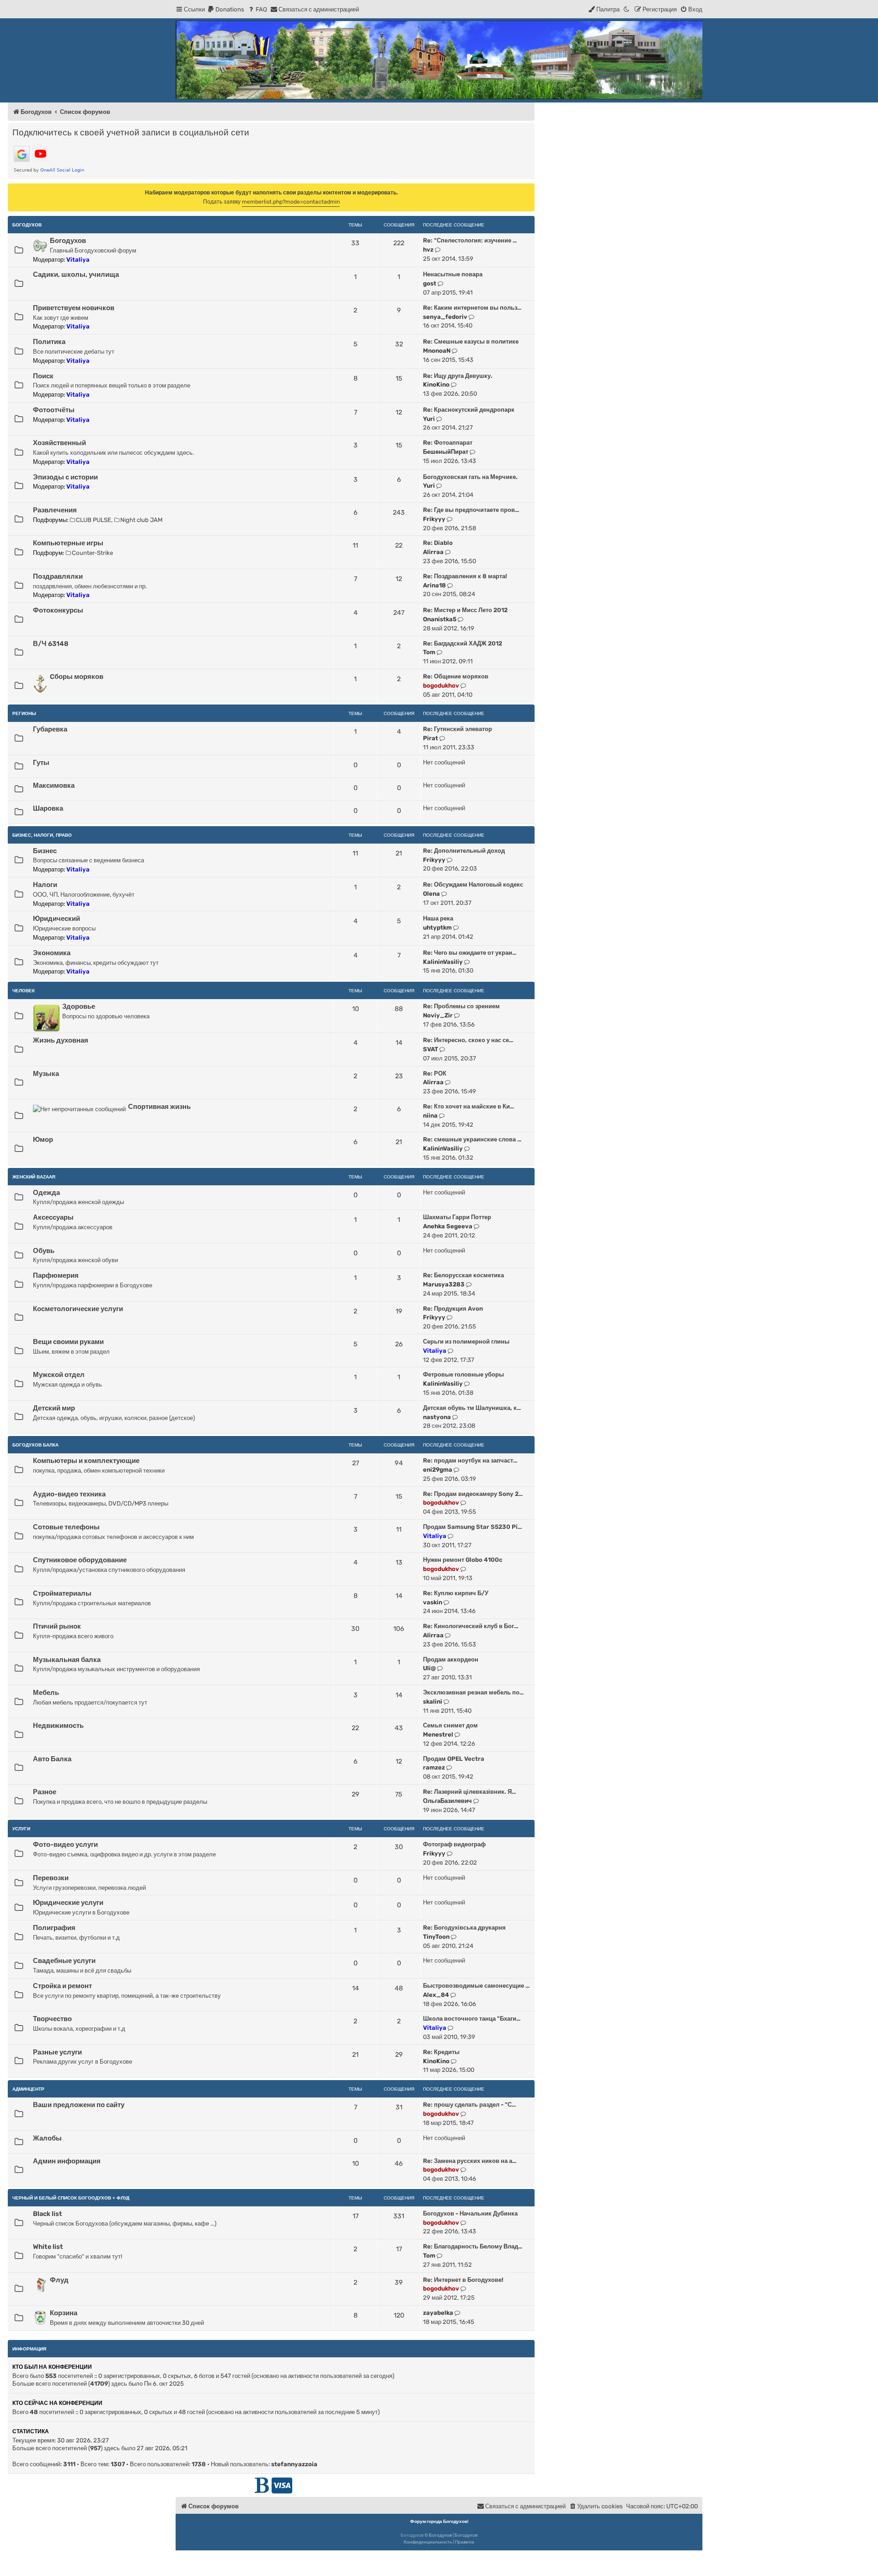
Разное (45, 1792)
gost (430, 283)
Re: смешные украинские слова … (472, 1139)
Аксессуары (53, 1217)
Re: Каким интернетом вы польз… (472, 308)
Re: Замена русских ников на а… (470, 2161)
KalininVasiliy (443, 962)
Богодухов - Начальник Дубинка (470, 2213)
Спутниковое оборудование (80, 1560)
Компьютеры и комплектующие (86, 1461)
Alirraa (433, 552)
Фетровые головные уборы (463, 1374)
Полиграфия (54, 1928)
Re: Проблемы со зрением (461, 1006)
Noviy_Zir (438, 1015)
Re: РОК (435, 1073)
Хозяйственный (59, 443)
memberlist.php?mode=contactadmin (291, 202)
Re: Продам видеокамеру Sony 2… (473, 1494)
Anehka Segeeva (448, 1226)
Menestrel (438, 1734)
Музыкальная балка (67, 1660)
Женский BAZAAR (34, 1177)
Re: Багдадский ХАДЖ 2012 (463, 643)
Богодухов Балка (35, 1445)
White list (48, 2247)
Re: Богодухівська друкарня (464, 1928)
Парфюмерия (56, 1275)
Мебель (46, 1693)
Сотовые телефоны (66, 1527)
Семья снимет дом (450, 1725)
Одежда (46, 1193)
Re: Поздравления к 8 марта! (465, 576)
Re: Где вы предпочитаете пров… (471, 510)
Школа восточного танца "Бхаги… (472, 2019)
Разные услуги (57, 2052)
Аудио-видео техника (69, 1494)
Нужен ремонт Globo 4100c (463, 1560)
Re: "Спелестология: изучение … (470, 240)
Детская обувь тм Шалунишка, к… (472, 1408)
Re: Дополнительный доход (464, 851)
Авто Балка (52, 1759)
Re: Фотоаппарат (448, 443)
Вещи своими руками (68, 1342)
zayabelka (438, 2313)
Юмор (43, 1140)
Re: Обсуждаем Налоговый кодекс (473, 885)
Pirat (431, 738)
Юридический (56, 919)
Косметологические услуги (78, 1309)
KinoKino (436, 385)
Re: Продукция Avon (453, 1309)
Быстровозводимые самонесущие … (476, 1986)
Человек (24, 991)
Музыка (46, 1074)
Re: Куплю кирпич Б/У (456, 1593)
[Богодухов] (439, 60)
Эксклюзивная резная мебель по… (473, 1692)
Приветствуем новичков (74, 308)
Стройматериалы (62, 1593)
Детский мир (54, 1408)
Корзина (64, 2313)
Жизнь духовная (61, 1040)
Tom (429, 652)
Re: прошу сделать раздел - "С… (469, 2105)
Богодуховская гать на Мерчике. (470, 477)
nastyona (437, 1417)
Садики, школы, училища (76, 274)
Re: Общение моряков (456, 676)
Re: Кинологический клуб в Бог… (471, 1626)
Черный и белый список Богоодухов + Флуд (71, 2198)
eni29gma (438, 1470)
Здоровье (79, 1006)
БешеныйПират (446, 452)
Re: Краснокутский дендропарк (469, 410)
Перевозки (51, 1878)
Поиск (43, 376)
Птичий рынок (57, 1626)
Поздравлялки (58, 576)
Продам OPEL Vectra (454, 1759)
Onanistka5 (440, 619)
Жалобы (47, 2138)
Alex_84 (436, 1995)
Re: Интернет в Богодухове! (463, 2280)
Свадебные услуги (64, 1961)
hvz (428, 250)
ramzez (434, 1767)
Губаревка (50, 729)
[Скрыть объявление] (529, 190)
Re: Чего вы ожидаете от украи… (470, 953)
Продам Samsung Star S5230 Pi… (472, 1527)
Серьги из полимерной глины (466, 1342)
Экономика (52, 953)
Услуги (21, 1829)
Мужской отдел (59, 1375)
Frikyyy (434, 519)
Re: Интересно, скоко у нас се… (468, 1040)
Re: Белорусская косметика (463, 1275)
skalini (433, 1702)
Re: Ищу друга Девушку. (458, 376)
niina (430, 1116)
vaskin (433, 1602)
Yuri (429, 419)
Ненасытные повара (453, 274)
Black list (48, 2214)
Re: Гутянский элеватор (458, 729)
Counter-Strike (92, 553)
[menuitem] (226, 9)
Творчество (52, 2019)
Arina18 (434, 585)
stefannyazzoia (294, 2464)
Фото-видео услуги (65, 1845)
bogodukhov (441, 686)
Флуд (59, 2280)
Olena (431, 894)
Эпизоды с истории (65, 477)
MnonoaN (437, 351)
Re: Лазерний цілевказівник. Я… (469, 1792)
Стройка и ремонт (62, 1986)
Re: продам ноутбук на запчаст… (470, 1460)
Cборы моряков (77, 677)
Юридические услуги (68, 1903)
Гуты (41, 763)
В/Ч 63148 (51, 644)
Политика (49, 342)
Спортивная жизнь (159, 1107)
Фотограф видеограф (454, 1844)
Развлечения (55, 510)
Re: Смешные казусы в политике (471, 341)
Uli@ (429, 1668)
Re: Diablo (438, 543)
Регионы (24, 713)
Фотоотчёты (54, 410)
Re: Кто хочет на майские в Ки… (468, 1106)
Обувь (44, 1251)
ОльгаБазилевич (447, 1801)
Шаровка (48, 808)
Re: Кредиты (441, 2052)
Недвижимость (58, 1726)
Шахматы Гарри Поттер (457, 1217)
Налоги (45, 885)
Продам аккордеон (451, 1659)
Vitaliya (78, 260)
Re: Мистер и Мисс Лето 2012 (465, 610)
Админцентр (28, 2089)
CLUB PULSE (94, 520)
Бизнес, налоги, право (42, 835)
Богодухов (27, 225)
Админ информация (67, 2161)
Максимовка (54, 785)
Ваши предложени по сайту (79, 2105)
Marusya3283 (444, 1284)
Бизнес (45, 851)
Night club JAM (141, 520)
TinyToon (436, 1937)
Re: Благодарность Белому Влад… (473, 2246)
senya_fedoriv (445, 317)
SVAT (431, 1049)
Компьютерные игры (68, 543)
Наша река (438, 918)
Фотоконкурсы (58, 610)
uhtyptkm (437, 928)
